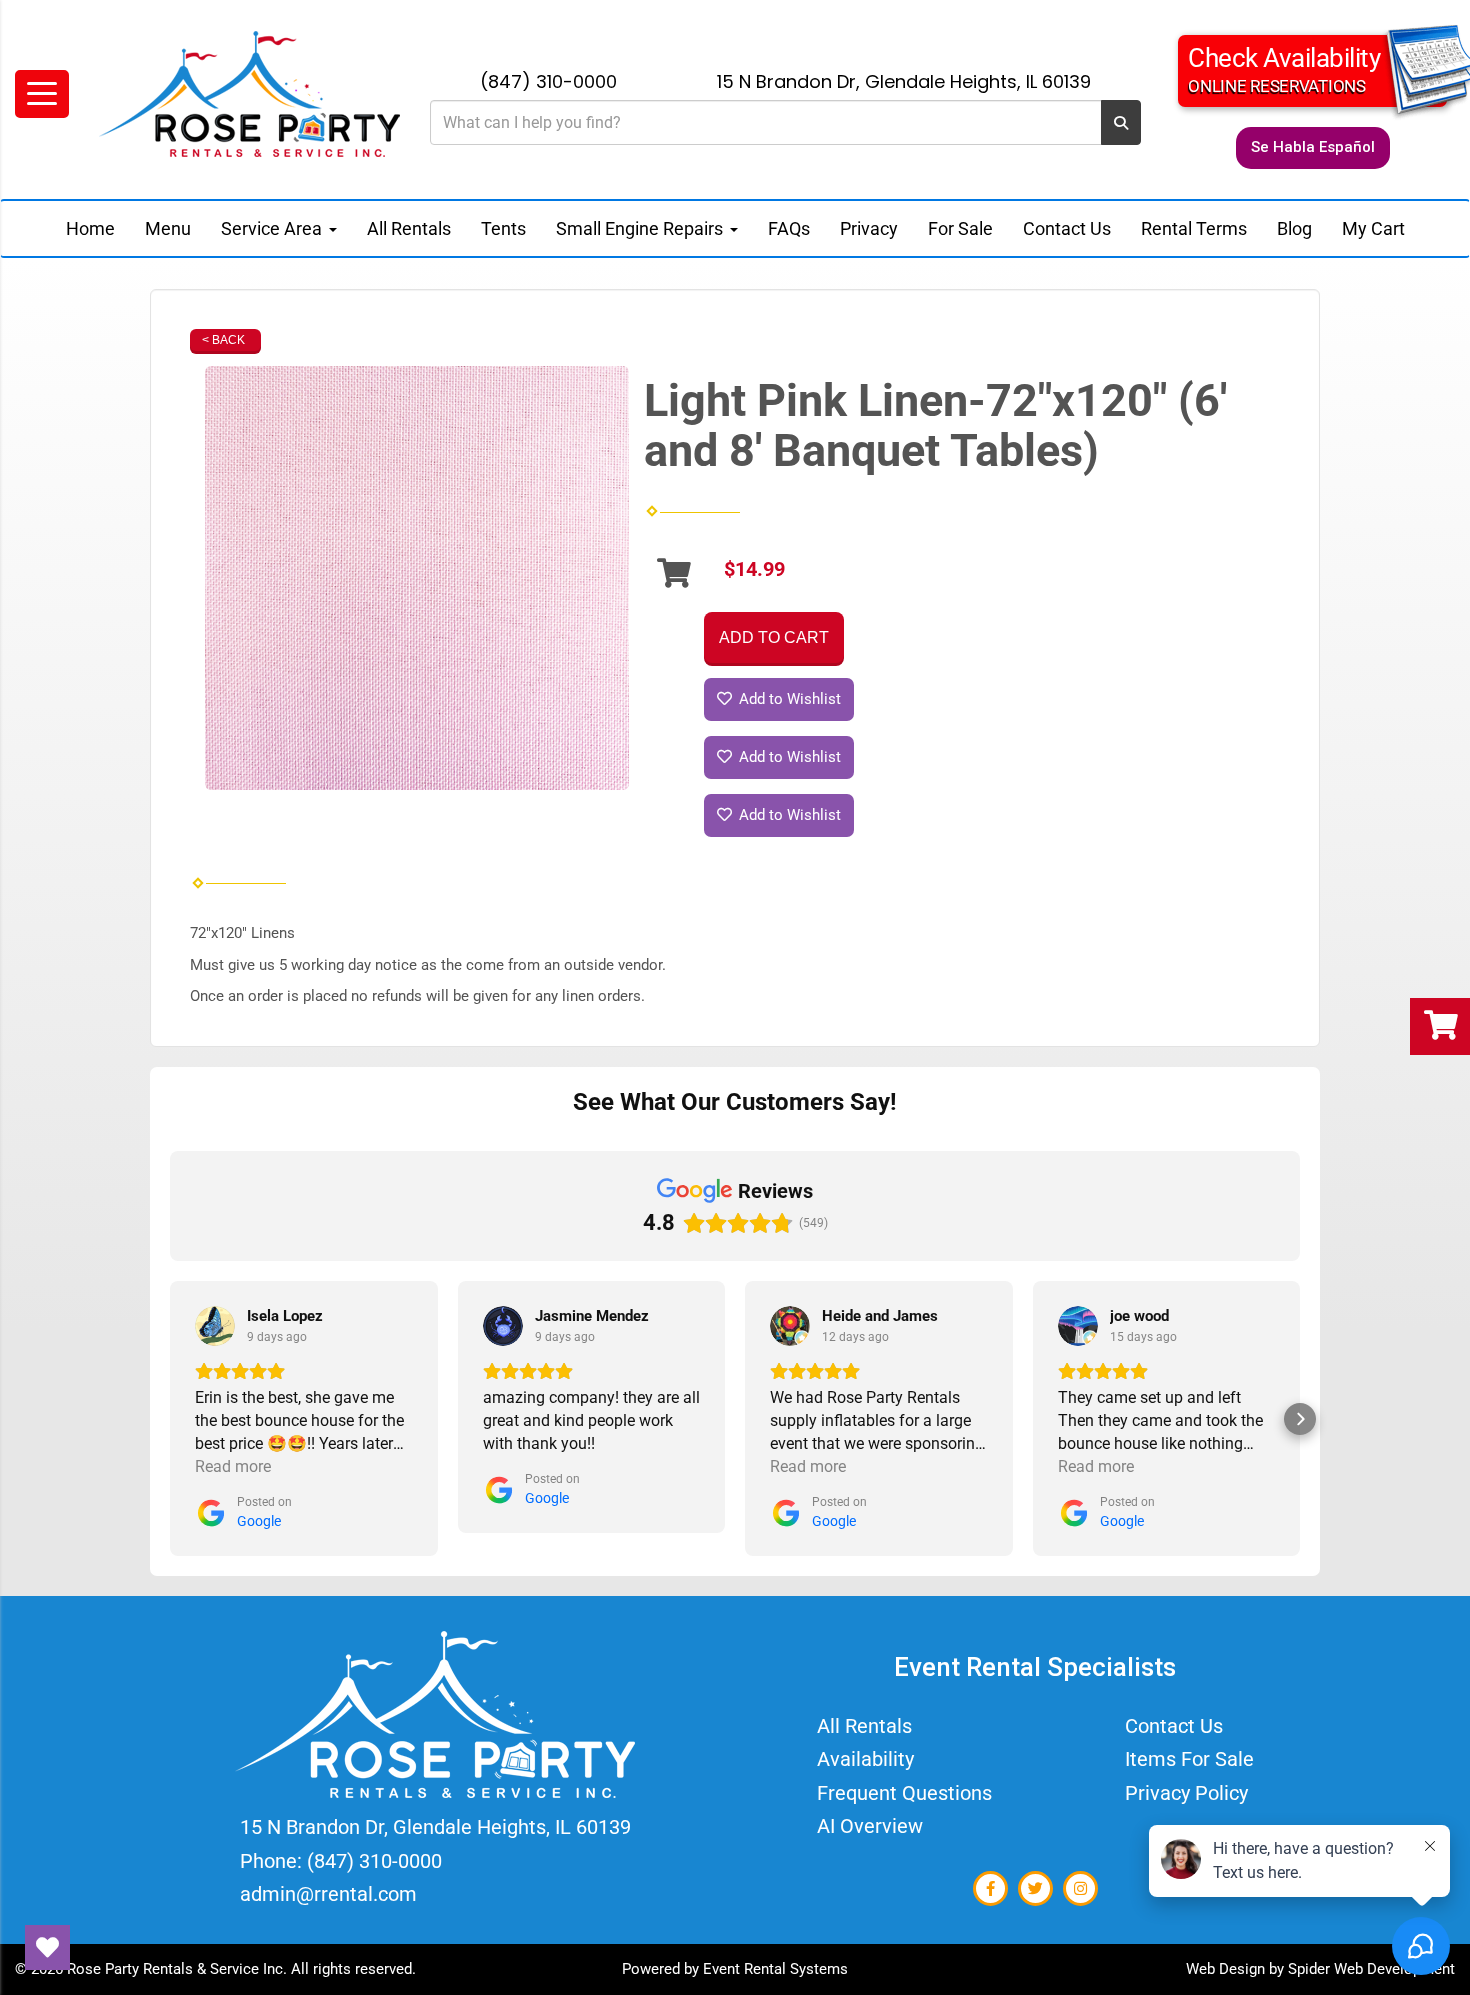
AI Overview (870, 1826)
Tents (503, 228)
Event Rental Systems (775, 1969)
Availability (865, 1759)
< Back (223, 340)
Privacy (869, 228)
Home (90, 228)
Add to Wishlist (788, 699)
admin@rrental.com (328, 1894)
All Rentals (409, 228)
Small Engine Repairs (641, 228)
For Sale (960, 228)
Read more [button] (233, 1466)
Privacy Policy (1186, 1793)
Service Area (273, 228)
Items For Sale (1189, 1759)
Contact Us (1067, 228)
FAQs (789, 228)
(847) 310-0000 (548, 81)
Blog (1294, 228)
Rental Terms (1194, 228)
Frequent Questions (904, 1793)
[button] (170, 1419)
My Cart (1373, 228)
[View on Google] (215, 1326)
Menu (168, 228)
